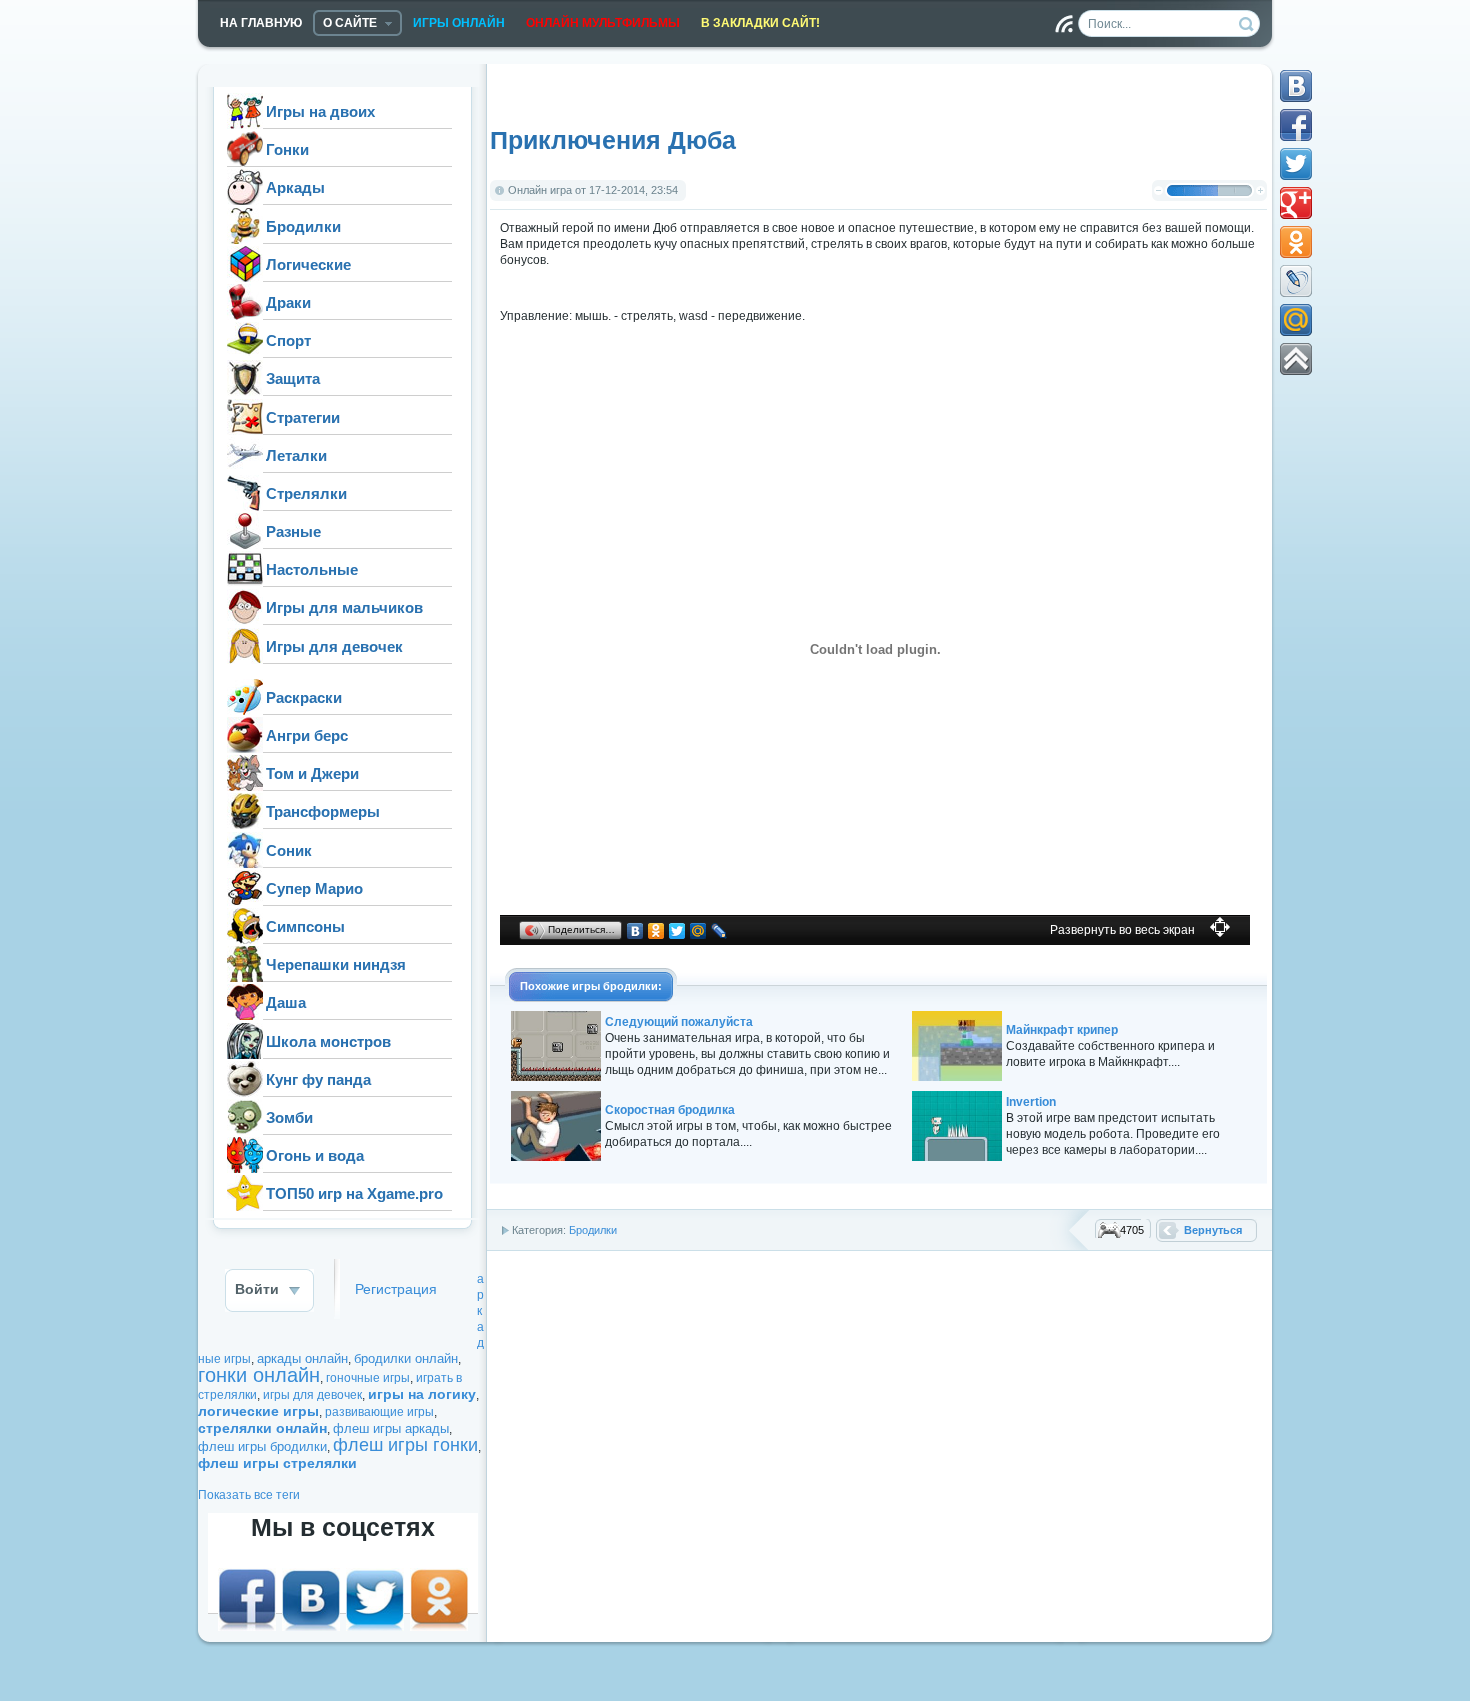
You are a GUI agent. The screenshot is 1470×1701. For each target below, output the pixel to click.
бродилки (630, 986)
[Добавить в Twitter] (1296, 164)
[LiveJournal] (719, 931)
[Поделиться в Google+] (1296, 203)
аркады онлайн (302, 1358)
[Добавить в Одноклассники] (1296, 242)
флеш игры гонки (405, 1445)
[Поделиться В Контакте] (1296, 86)
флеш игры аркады (391, 1428)
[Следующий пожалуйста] (556, 1077)
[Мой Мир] (698, 931)
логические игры (258, 1411)
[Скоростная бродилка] (556, 1157)
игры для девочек (312, 1395)
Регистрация (396, 1289)
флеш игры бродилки (262, 1446)
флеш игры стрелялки (277, 1463)
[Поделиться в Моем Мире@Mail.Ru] (1296, 320)
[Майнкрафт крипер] (957, 1077)
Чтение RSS (1064, 24)
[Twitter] (677, 931)
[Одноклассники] (656, 931)
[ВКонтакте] (635, 931)
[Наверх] (1296, 359)
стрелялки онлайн (262, 1428)
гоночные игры (368, 1378)
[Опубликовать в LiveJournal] (1296, 281)
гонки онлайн (259, 1375)
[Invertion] (957, 1157)
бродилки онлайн (406, 1358)
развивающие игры (379, 1412)
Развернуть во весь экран (1122, 930)
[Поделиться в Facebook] (1296, 125)
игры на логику (422, 1394)
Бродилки (593, 1230)
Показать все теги (249, 1495)
